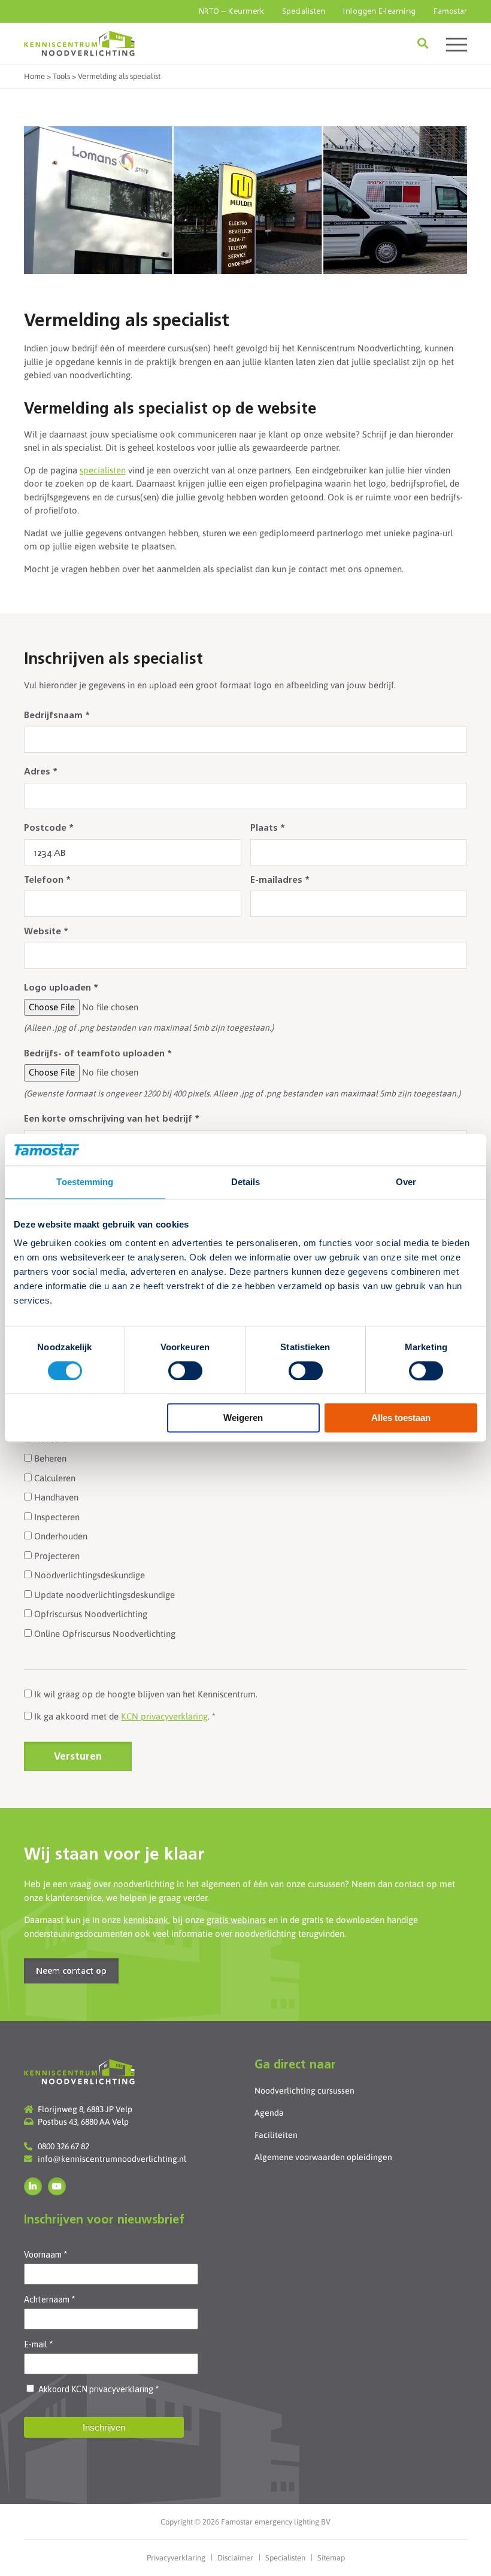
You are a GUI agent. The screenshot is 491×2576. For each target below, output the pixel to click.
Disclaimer (235, 2558)
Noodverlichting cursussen (304, 2091)
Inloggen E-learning (379, 12)
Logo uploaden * (61, 988)
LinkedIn (33, 2186)
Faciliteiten (276, 2135)
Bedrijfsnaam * (57, 716)
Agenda (269, 2113)
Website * (46, 932)
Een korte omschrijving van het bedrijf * (112, 1120)
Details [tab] (246, 1182)
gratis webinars (236, 1920)
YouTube (57, 2186)
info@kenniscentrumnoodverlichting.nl (112, 2159)
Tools (61, 76)
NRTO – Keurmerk (231, 12)
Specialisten (304, 12)
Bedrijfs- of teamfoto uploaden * (98, 1054)
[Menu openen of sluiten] (457, 43)
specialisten (103, 470)
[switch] (185, 1371)
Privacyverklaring (176, 2558)
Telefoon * (47, 881)
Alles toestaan (401, 1418)
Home (34, 76)
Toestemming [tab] (85, 1182)
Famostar (450, 12)
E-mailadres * (280, 881)
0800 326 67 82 (63, 2146)
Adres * (41, 772)
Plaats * (268, 829)
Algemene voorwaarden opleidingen (323, 2157)
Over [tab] (406, 1182)
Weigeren (243, 1418)
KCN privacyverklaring (164, 1716)
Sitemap (331, 2558)
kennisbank (146, 1920)
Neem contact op (71, 1972)
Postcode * (49, 829)
